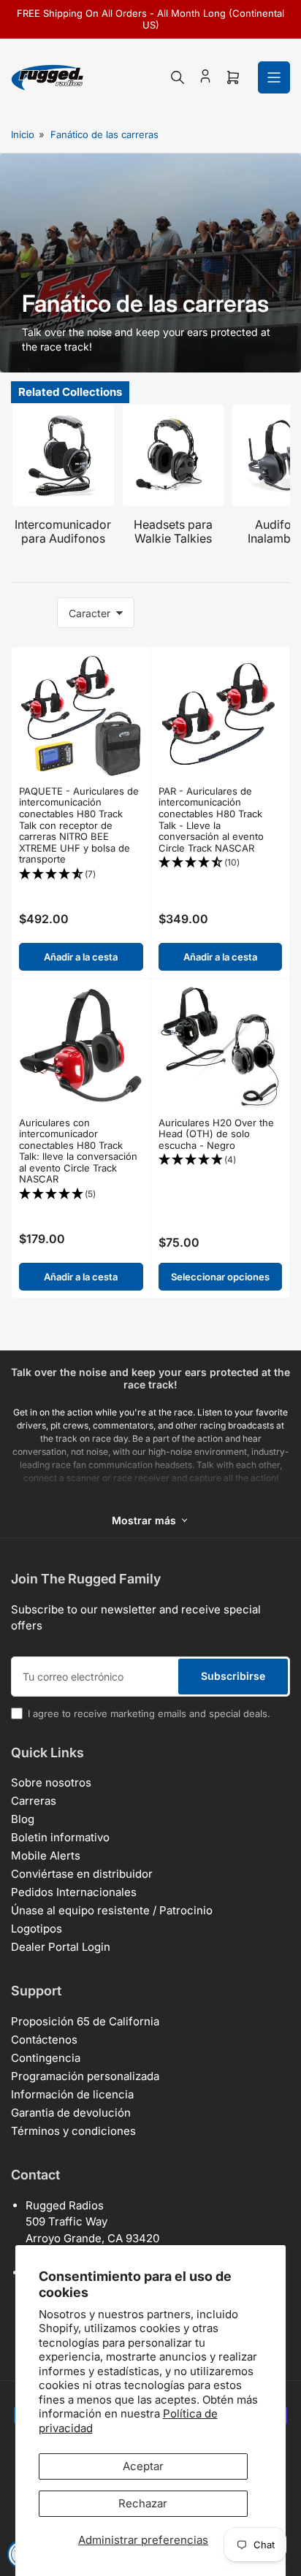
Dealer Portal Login (61, 1947)
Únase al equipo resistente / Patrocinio (112, 1910)
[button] (81, 875)
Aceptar (143, 2466)
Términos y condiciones (73, 2131)
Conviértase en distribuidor (82, 1874)
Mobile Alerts (46, 1855)
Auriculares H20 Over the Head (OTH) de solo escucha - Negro (216, 1134)
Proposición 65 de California (85, 2021)
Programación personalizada (85, 2076)
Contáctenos (44, 2040)
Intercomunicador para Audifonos (63, 531)
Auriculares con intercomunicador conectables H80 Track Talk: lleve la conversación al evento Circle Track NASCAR (78, 1151)
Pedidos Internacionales (74, 1892)
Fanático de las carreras (104, 134)
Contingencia (46, 2058)
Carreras (34, 1801)
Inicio (23, 134)
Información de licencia (72, 2094)
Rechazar (143, 2503)
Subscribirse (233, 1676)
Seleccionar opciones (220, 1277)
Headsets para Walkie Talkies (173, 531)
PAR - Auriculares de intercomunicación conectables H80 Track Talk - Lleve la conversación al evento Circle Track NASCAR (211, 819)
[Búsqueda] (178, 77)
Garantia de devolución (71, 2113)
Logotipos (37, 1929)
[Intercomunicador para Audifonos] (63, 455)
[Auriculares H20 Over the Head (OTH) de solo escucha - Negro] (221, 1048)
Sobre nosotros (51, 1782)
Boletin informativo (60, 1837)
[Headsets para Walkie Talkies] (174, 455)
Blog (23, 1819)
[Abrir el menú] (274, 77)
